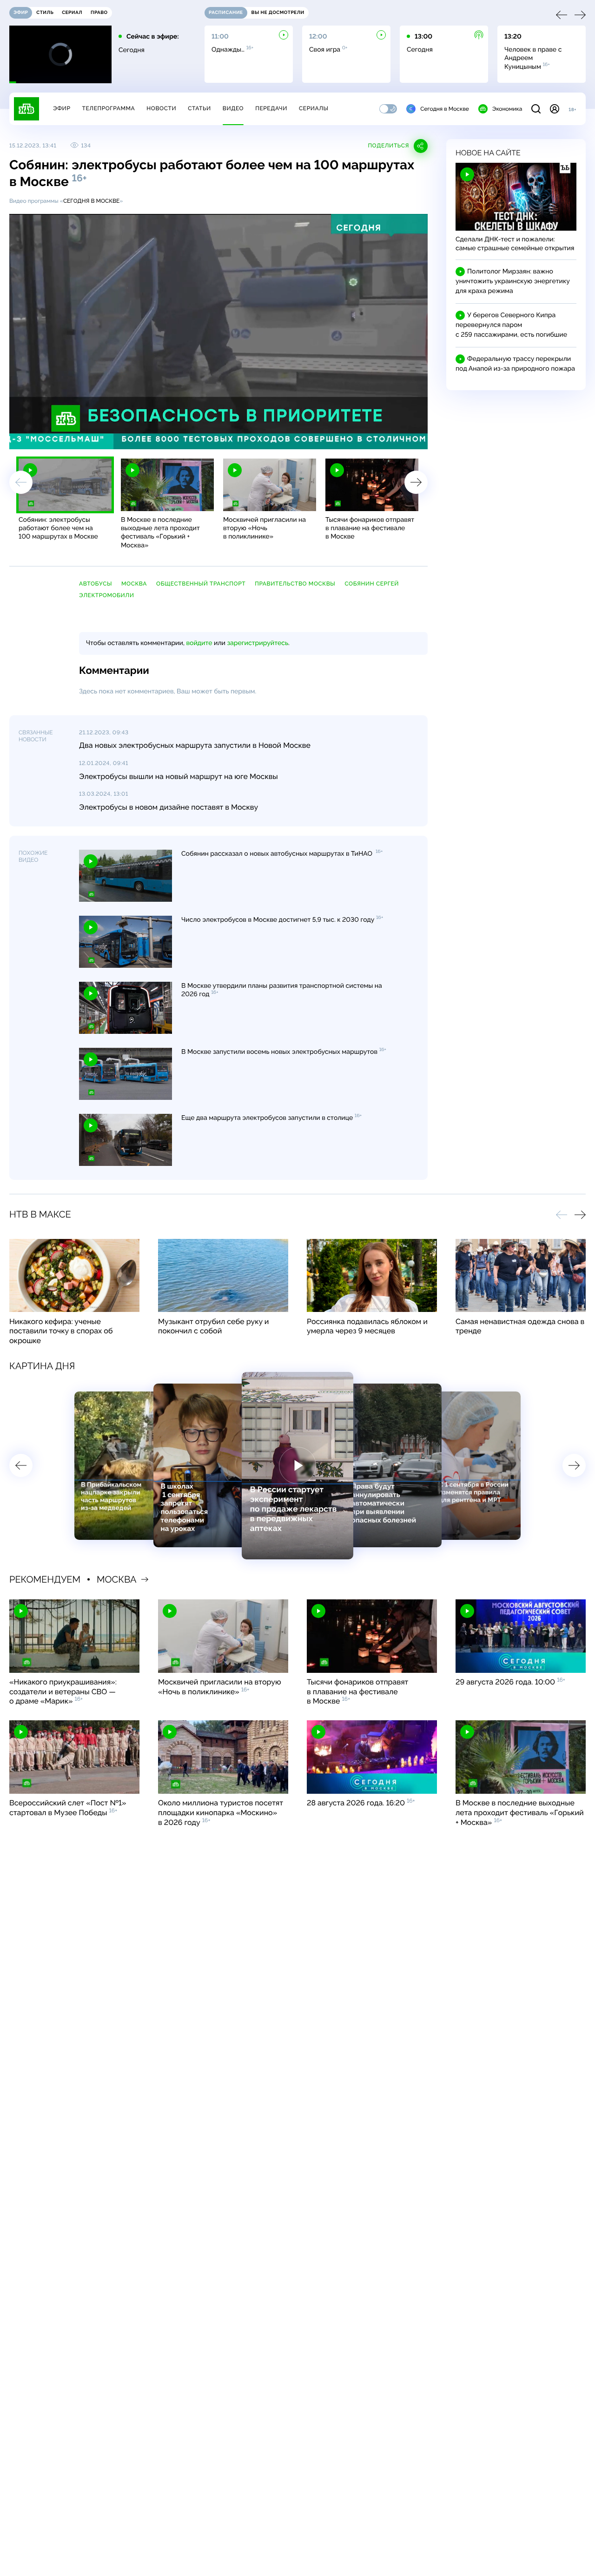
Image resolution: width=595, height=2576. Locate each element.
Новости (161, 108)
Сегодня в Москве (445, 109)
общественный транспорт (201, 584)
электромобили (107, 595)
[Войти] (555, 109)
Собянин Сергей (372, 584)
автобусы (96, 584)
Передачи (271, 108)
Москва (134, 584)
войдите (199, 643)
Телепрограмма (108, 108)
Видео (233, 108)
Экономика (507, 109)
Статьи (199, 108)
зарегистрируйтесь (258, 643)
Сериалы (314, 108)
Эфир (62, 108)
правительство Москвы (295, 584)
